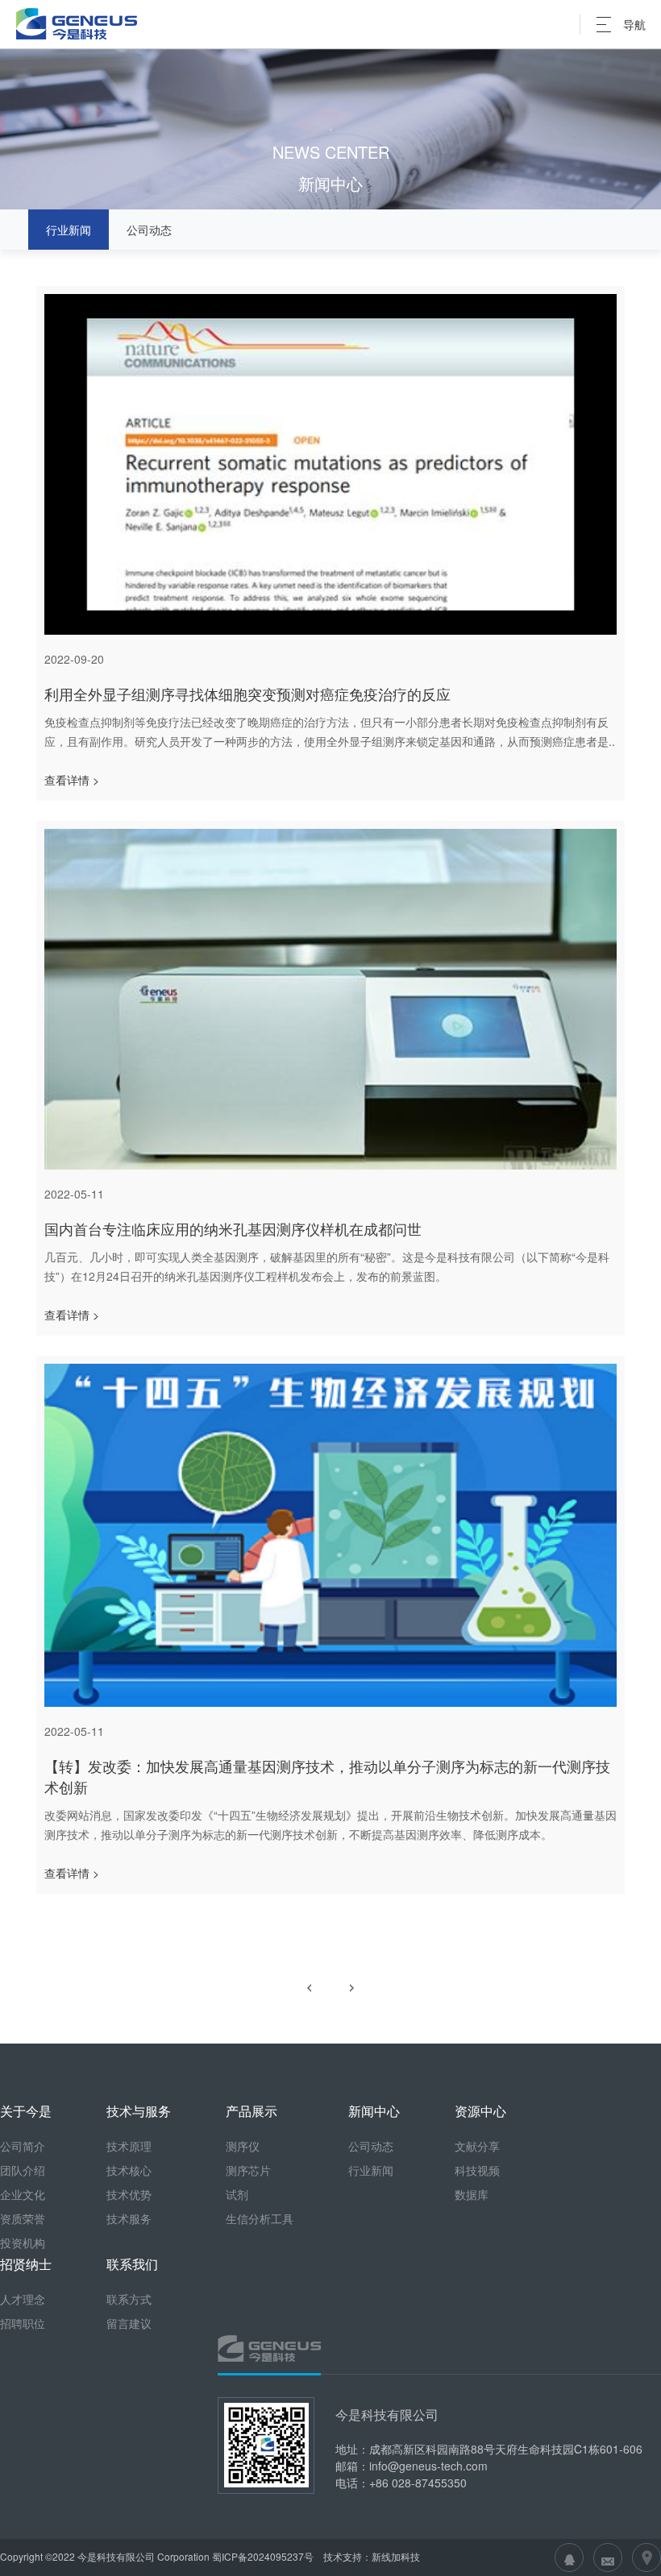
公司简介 (23, 2146)
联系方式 (129, 2299)
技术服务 (129, 2218)
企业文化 (23, 2194)
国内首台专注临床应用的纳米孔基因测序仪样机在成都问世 (233, 1228)
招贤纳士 (26, 2264)
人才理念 (23, 2299)
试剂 (237, 2194)
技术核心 (129, 2170)
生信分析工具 (260, 2218)
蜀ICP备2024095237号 (263, 2556)
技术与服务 (139, 2111)
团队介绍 (23, 2170)
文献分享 (477, 2146)
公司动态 (149, 230)
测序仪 (243, 2146)
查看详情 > (72, 780)
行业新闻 (69, 230)
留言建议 (129, 2323)
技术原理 (129, 2146)
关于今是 (26, 2111)
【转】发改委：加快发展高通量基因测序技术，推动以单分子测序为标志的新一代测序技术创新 (327, 1776)
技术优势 (129, 2194)
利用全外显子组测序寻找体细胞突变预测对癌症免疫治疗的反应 (247, 694)
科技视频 (477, 2170)
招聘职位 (23, 2323)
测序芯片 (248, 2170)
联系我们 (132, 2264)
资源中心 (480, 2111)
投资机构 (23, 2243)
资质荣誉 (23, 2218)
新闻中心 (374, 2111)
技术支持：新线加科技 (370, 2556)
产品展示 (252, 2111)
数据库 (472, 2194)
